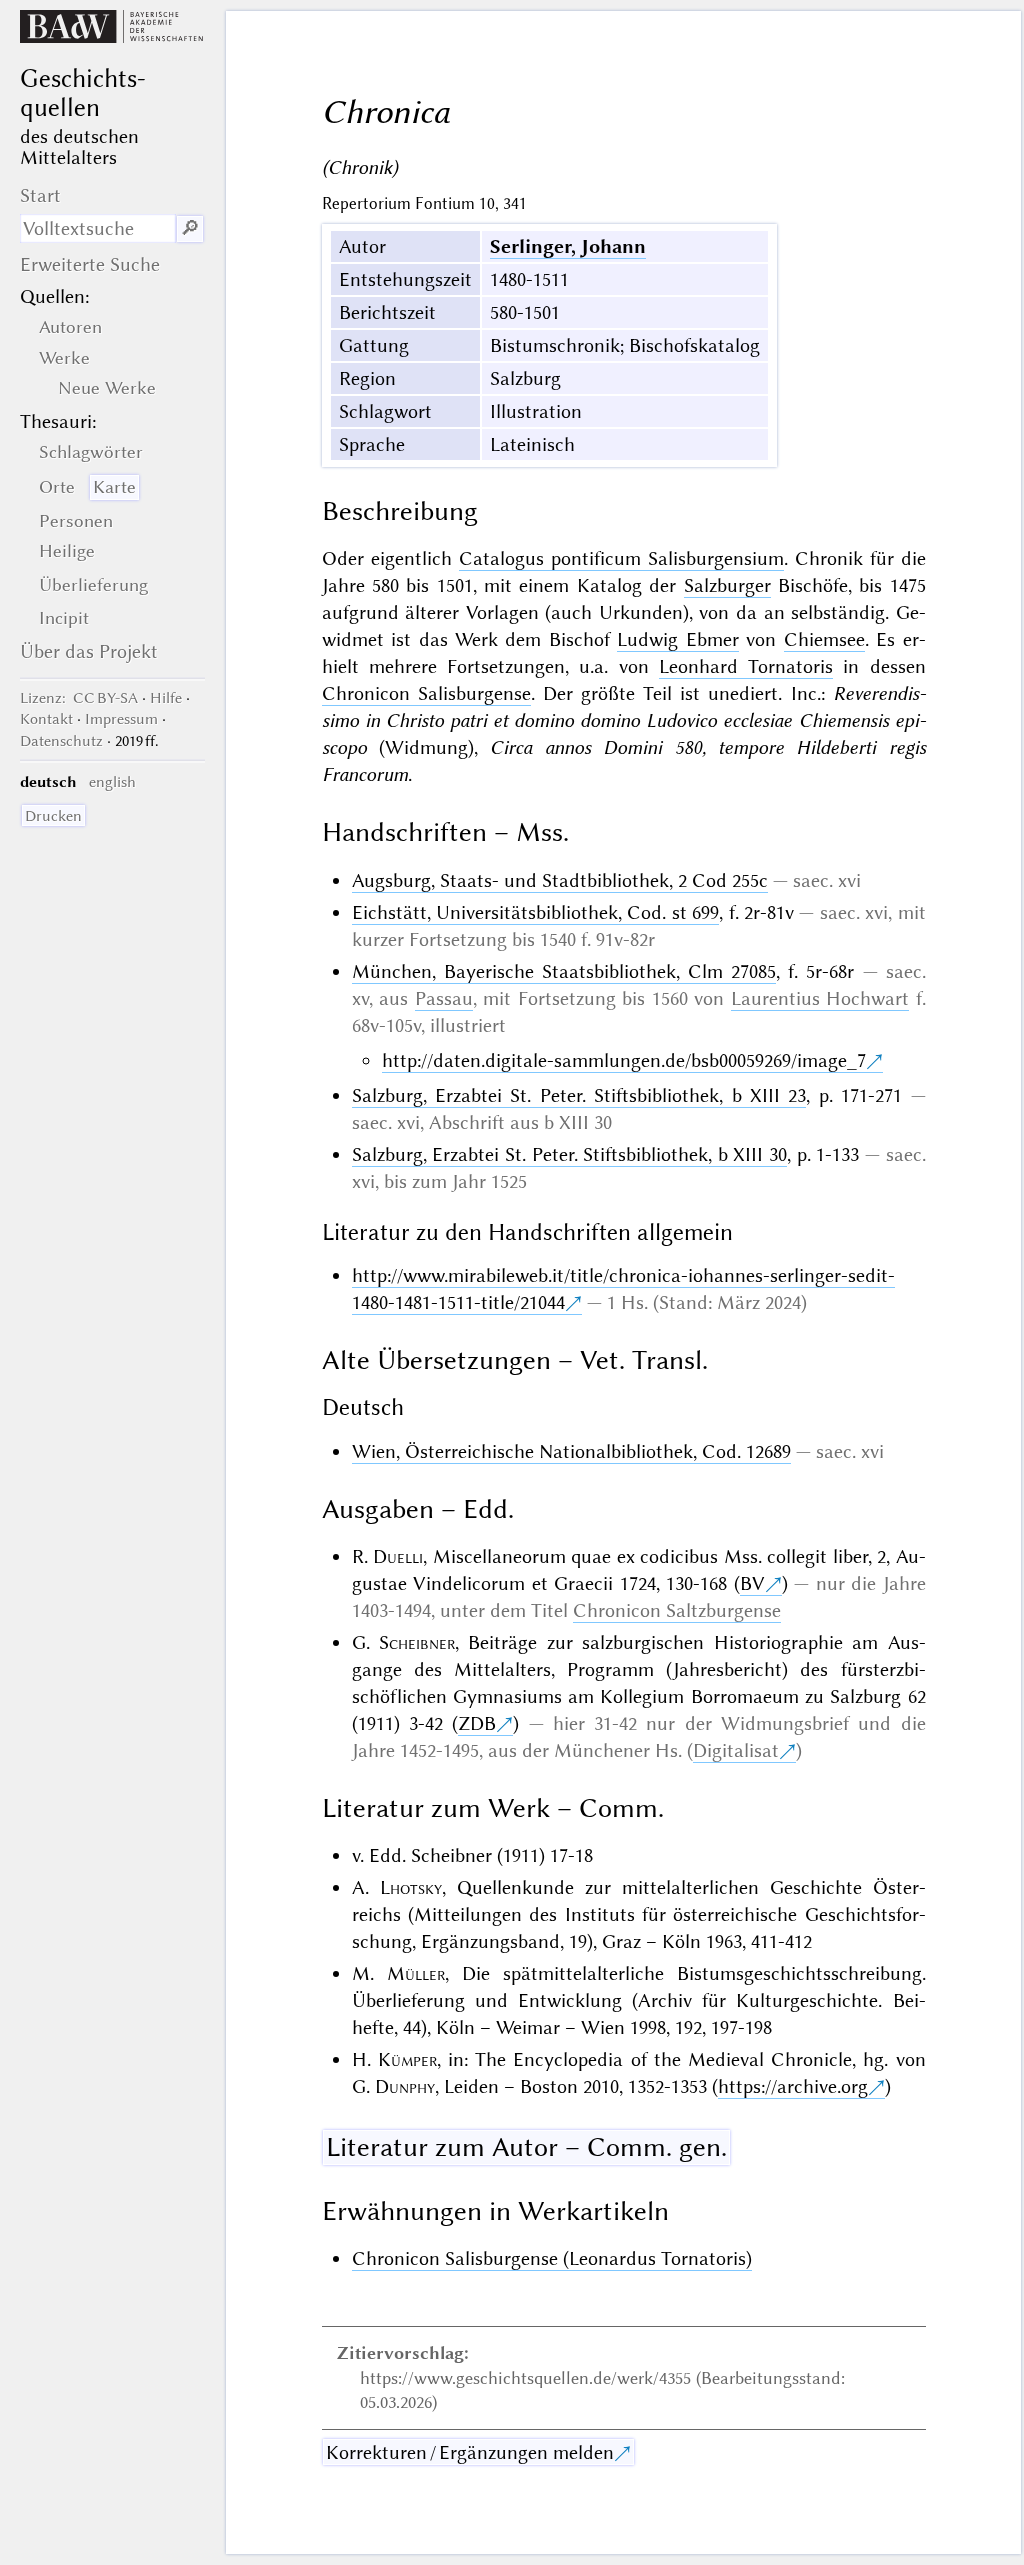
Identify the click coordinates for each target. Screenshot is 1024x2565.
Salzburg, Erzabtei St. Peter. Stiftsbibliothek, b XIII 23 (579, 1095)
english (112, 782)
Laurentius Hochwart (820, 998)
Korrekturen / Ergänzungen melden (470, 2452)
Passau (444, 998)
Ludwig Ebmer (677, 639)
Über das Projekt (89, 651)
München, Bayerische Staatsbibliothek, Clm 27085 (564, 971)
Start (40, 195)
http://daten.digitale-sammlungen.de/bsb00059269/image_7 (624, 1060)
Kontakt (46, 719)
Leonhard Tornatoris (746, 666)
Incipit (64, 618)
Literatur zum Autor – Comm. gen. (526, 2147)
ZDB (477, 1723)
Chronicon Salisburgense (426, 693)
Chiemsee (824, 639)
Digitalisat (736, 1750)
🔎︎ (190, 228)
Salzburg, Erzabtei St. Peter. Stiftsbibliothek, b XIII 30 (569, 1154)
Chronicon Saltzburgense (677, 1610)
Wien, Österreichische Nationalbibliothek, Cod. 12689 (571, 1451)
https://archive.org (793, 2086)
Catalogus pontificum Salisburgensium (621, 558)
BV (752, 1583)
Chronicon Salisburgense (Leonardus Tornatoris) (552, 2258)
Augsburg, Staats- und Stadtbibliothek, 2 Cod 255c (560, 880)
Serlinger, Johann (568, 246)
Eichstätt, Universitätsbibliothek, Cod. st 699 (536, 912)
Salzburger (727, 585)
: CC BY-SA (79, 698)
